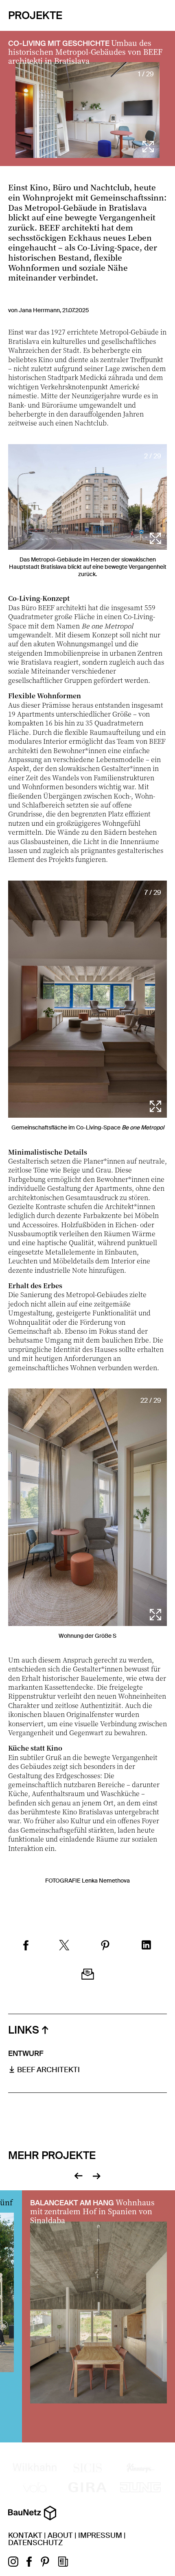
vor (97, 2175)
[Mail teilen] (88, 1975)
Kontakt (25, 2535)
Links (24, 2030)
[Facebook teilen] (26, 1946)
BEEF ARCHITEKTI (48, 2070)
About (60, 2535)
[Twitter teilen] (64, 1946)
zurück (78, 2175)
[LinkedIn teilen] (146, 1946)
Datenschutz (35, 2543)
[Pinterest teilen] (105, 1946)
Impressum (100, 2535)
